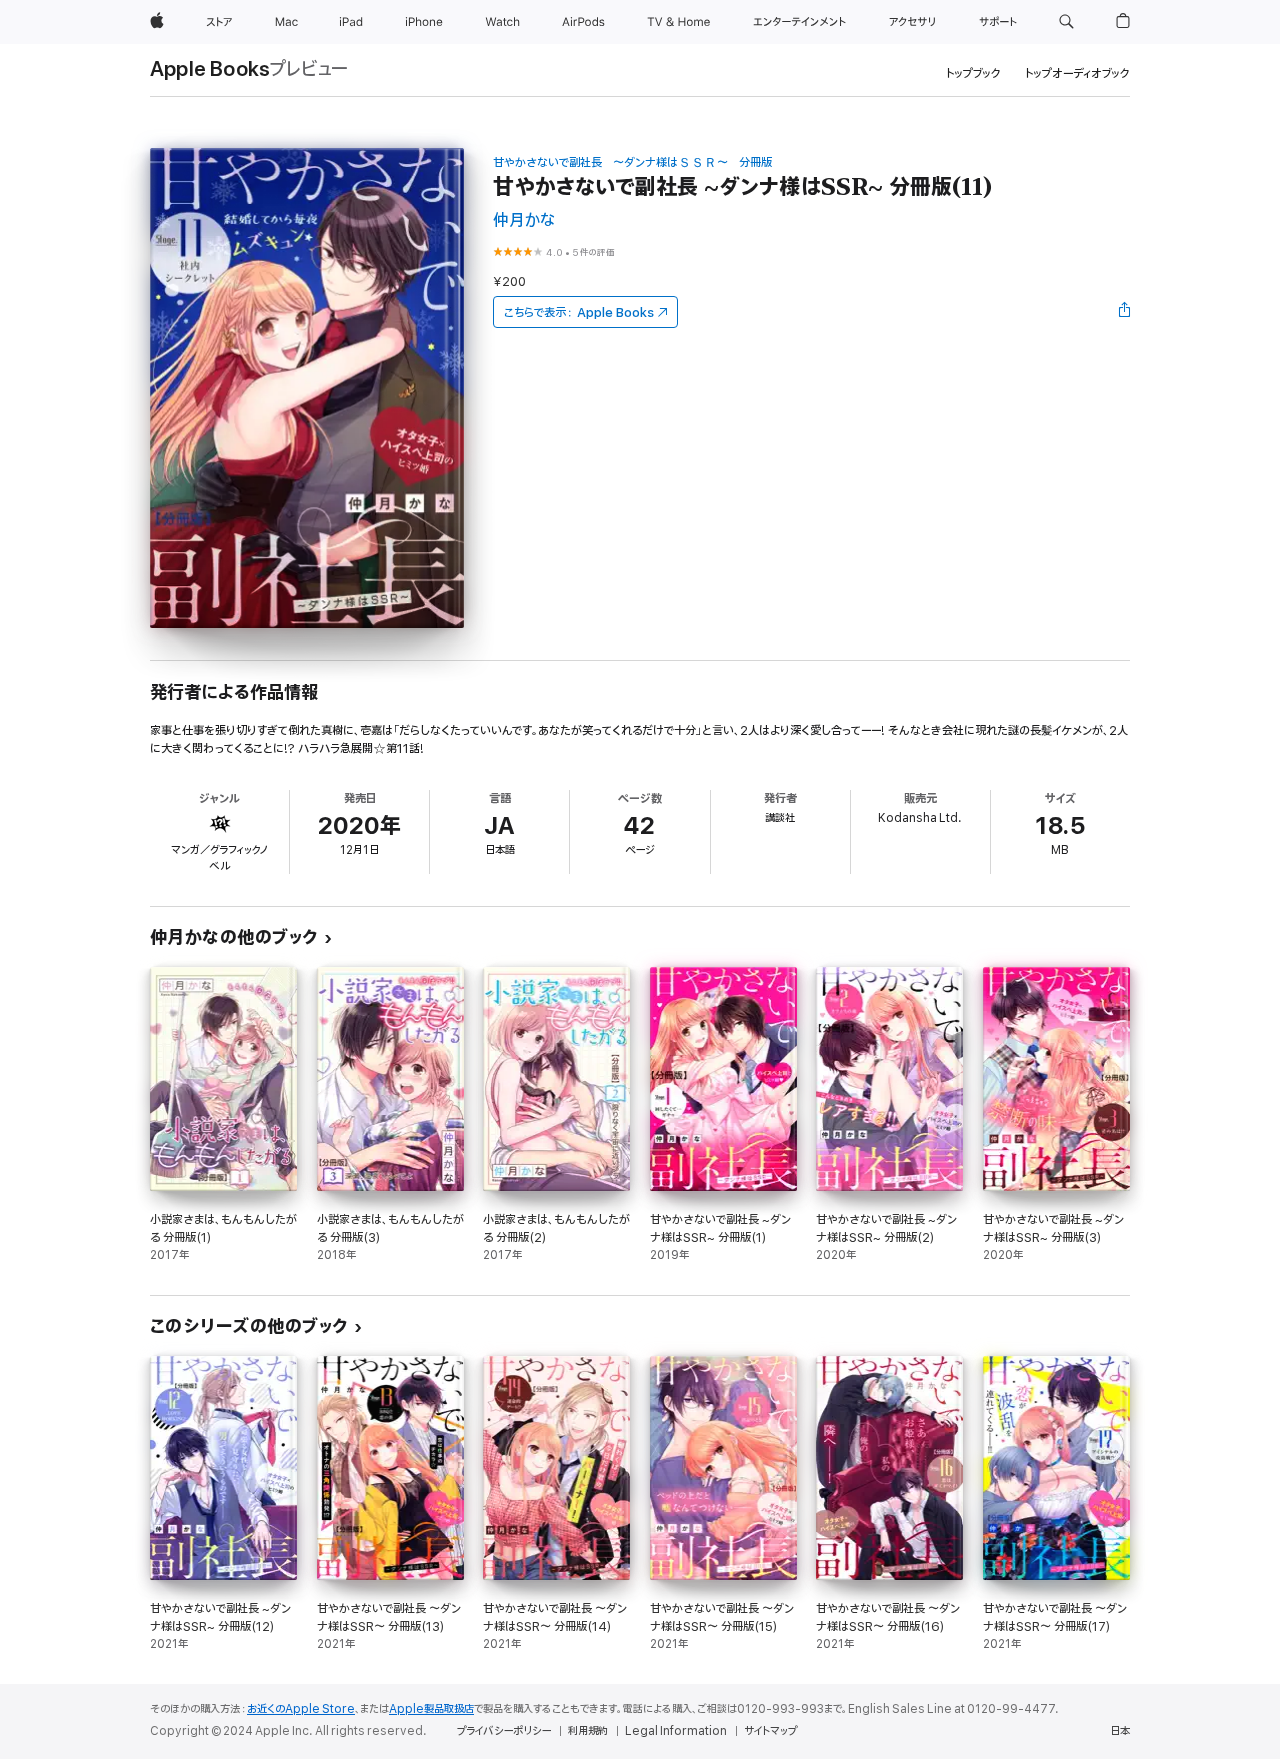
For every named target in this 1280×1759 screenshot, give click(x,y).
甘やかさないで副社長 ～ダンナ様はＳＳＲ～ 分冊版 (632, 162)
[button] (1066, 22)
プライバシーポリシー (504, 1731)
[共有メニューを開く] (1125, 312)
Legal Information (676, 1731)
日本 (1120, 1731)
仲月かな (524, 220)
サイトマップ (770, 1731)
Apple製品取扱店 (431, 1709)
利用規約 (588, 1731)
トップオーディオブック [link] (1077, 73)
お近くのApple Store (301, 1709)
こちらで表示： (579, 312)
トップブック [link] (973, 73)
